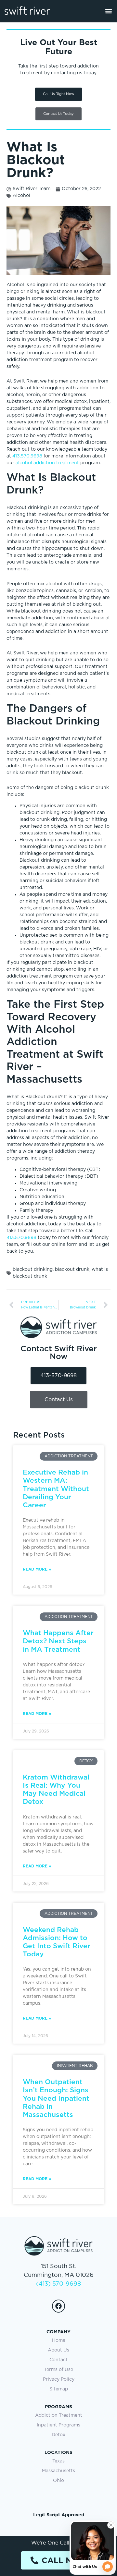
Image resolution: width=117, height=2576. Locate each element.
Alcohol (21, 196)
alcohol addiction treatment (47, 463)
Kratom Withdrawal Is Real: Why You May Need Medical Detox (56, 1789)
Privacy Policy (59, 2379)
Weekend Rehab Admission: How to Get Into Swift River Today (57, 1942)
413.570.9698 (27, 456)
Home (59, 2340)
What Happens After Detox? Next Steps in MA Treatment (58, 1641)
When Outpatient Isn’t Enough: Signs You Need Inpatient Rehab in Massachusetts (56, 2098)
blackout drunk (72, 1270)
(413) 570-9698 (58, 2284)
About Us (58, 2350)
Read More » (37, 1569)
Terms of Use (59, 2370)
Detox (58, 2435)
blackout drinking (33, 1270)
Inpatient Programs (58, 2425)
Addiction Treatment (59, 2415)
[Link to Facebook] (58, 2306)
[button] (108, 11)
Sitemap (59, 2389)
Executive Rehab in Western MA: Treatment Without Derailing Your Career (56, 1488)
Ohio (58, 2481)
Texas (58, 2461)
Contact (58, 2360)
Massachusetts (58, 2471)
